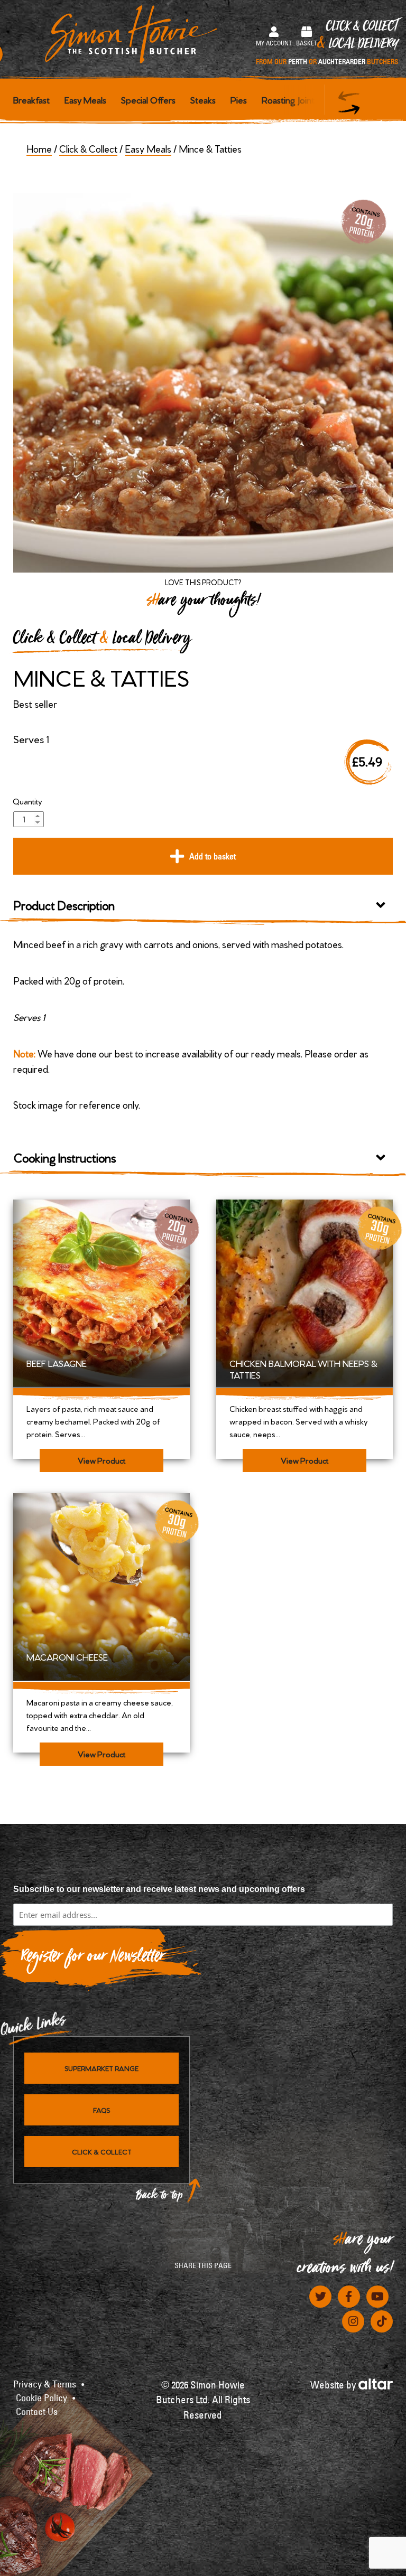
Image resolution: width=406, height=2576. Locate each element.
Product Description (64, 905)
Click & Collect (327, 43)
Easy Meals (85, 99)
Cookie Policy (41, 2398)
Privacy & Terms (45, 2384)
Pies (239, 99)
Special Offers (148, 99)
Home (39, 148)
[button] (349, 110)
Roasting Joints (290, 99)
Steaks (203, 99)
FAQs (101, 2110)
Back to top (160, 2198)
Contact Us (37, 2412)
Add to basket (213, 856)
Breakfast (31, 99)
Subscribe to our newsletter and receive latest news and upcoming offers (159, 1889)
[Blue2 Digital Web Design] (376, 2383)
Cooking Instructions (65, 1157)
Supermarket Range (101, 2068)
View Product (101, 1460)
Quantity (27, 801)
